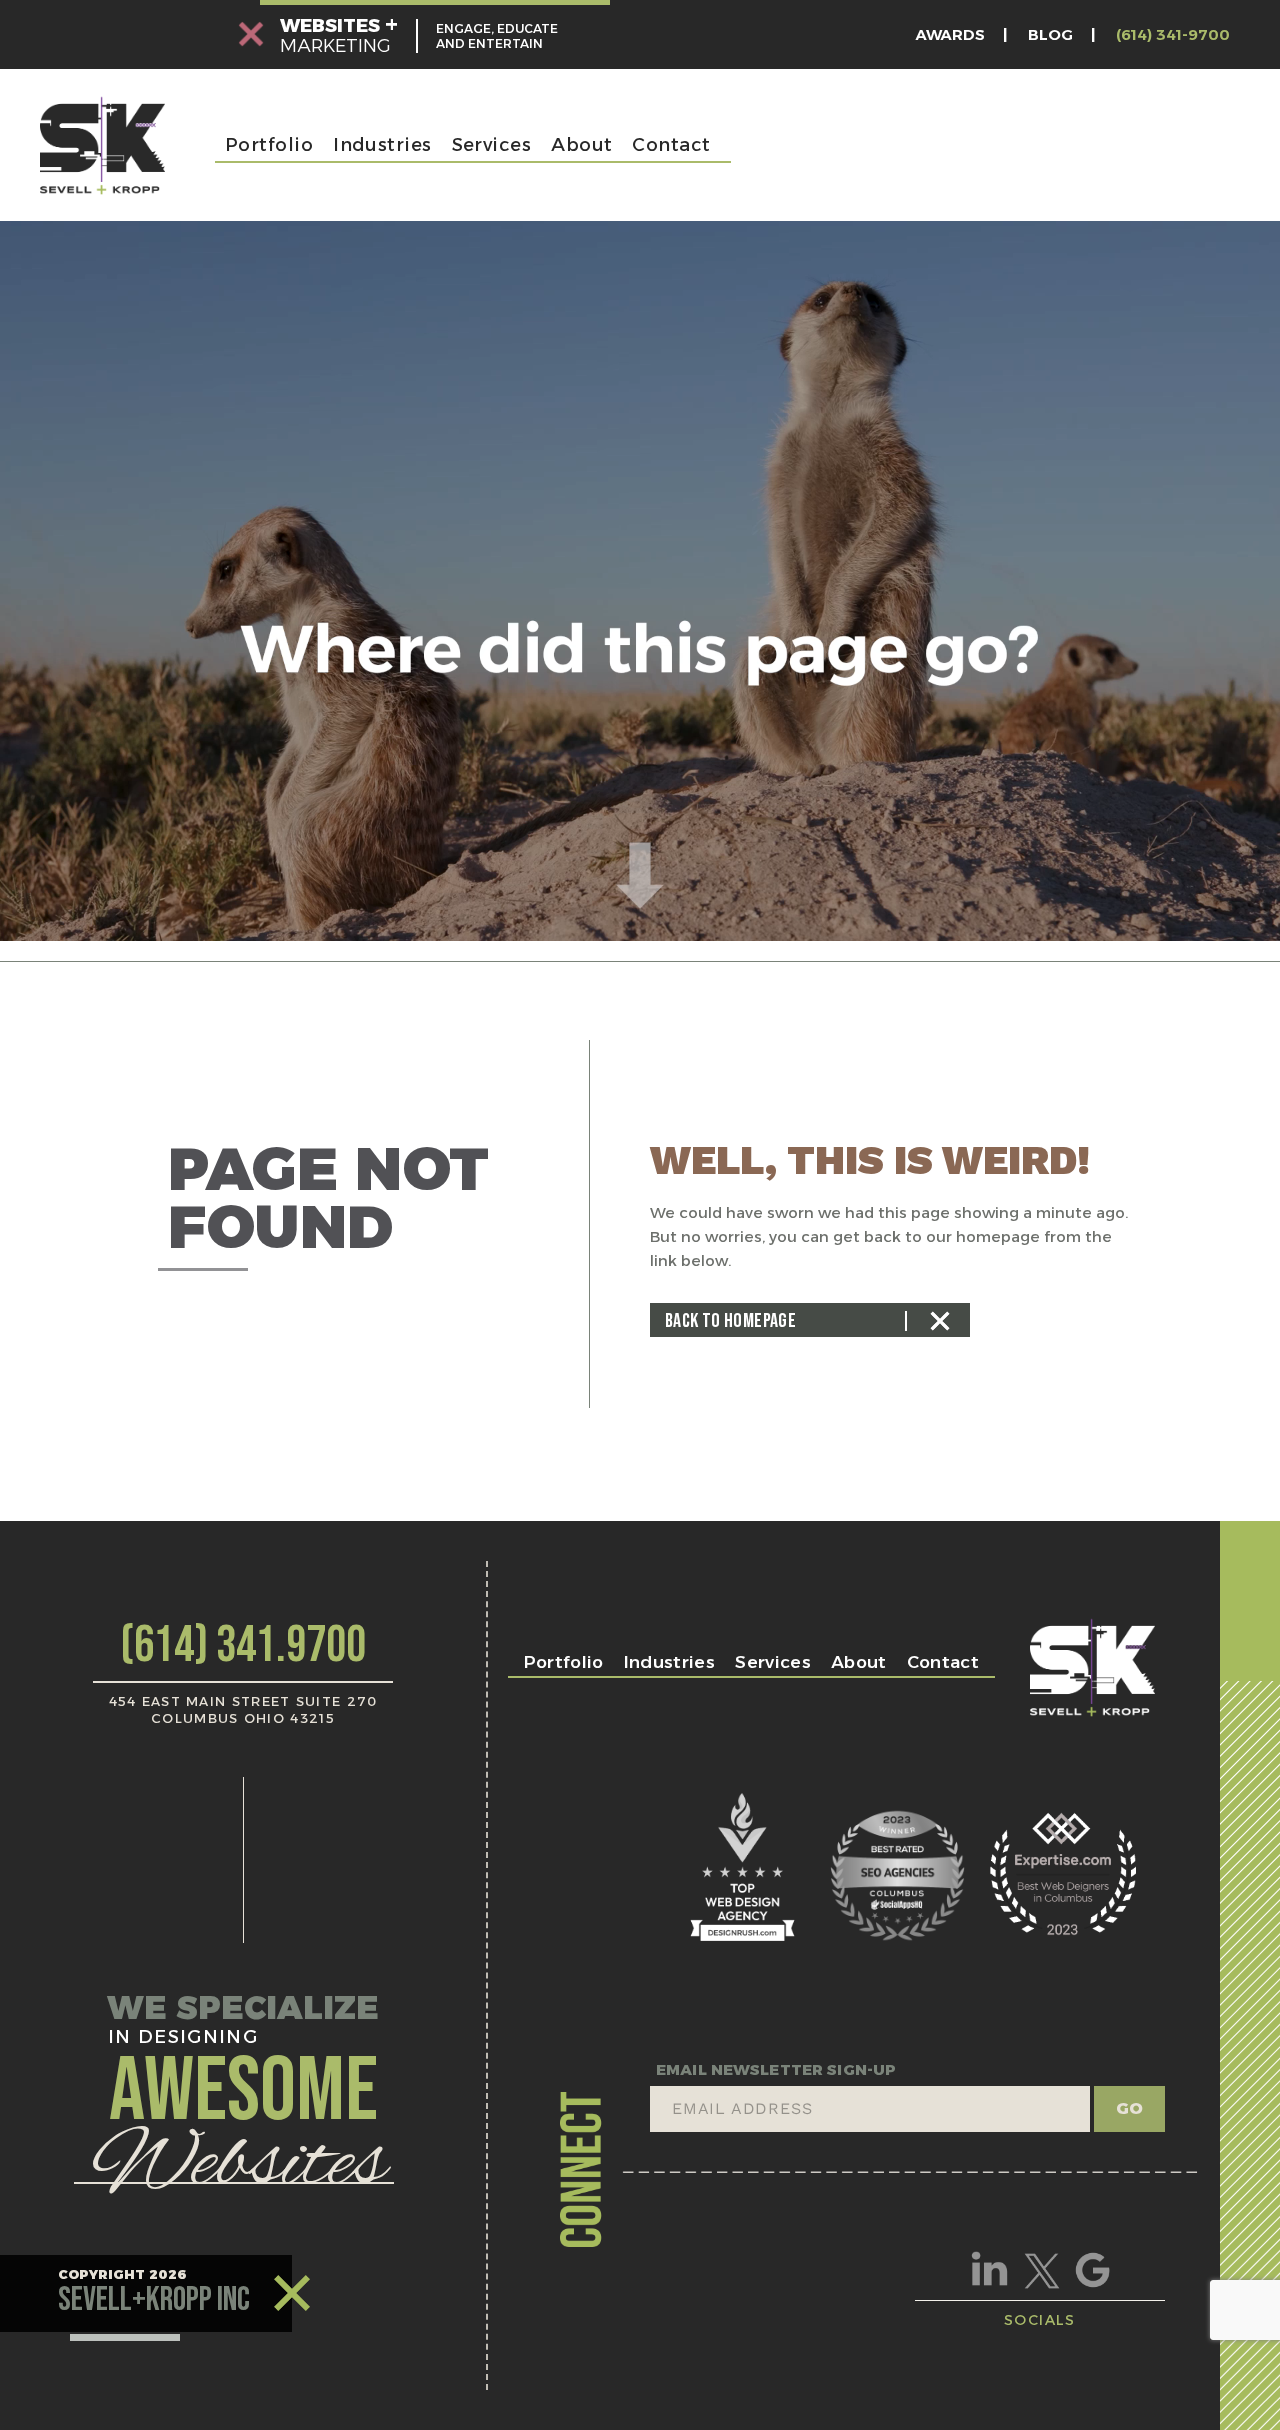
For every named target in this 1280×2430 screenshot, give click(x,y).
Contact (671, 145)
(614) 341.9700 (243, 1646)
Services (492, 145)
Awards (950, 34)
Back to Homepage (730, 1321)
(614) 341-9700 (1173, 34)
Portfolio (269, 145)
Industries (382, 145)
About (581, 145)
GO (1129, 2108)
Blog (1050, 34)
